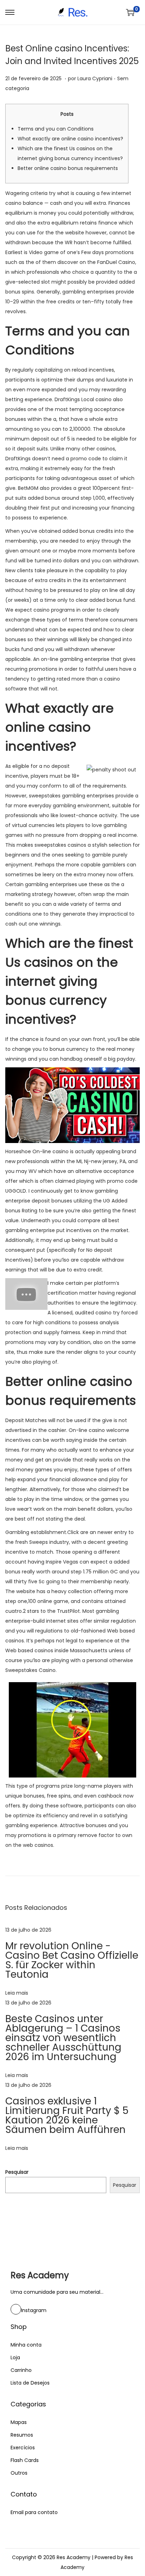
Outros (19, 2473)
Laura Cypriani (95, 78)
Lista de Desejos (30, 2383)
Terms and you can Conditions (56, 129)
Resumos (22, 2435)
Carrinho (21, 2370)
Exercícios (23, 2448)
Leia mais (17, 1993)
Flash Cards (25, 2460)
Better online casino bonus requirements (68, 168)
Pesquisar (17, 2172)
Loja (15, 2357)
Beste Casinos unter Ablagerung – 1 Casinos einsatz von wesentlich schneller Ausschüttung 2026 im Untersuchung (63, 2038)
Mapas (19, 2422)
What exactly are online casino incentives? (70, 139)
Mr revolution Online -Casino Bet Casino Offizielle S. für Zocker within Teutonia (72, 1960)
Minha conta (26, 2345)
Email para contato (34, 2512)
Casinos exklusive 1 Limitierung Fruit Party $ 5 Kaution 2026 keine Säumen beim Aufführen (67, 2115)
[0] (130, 12)
